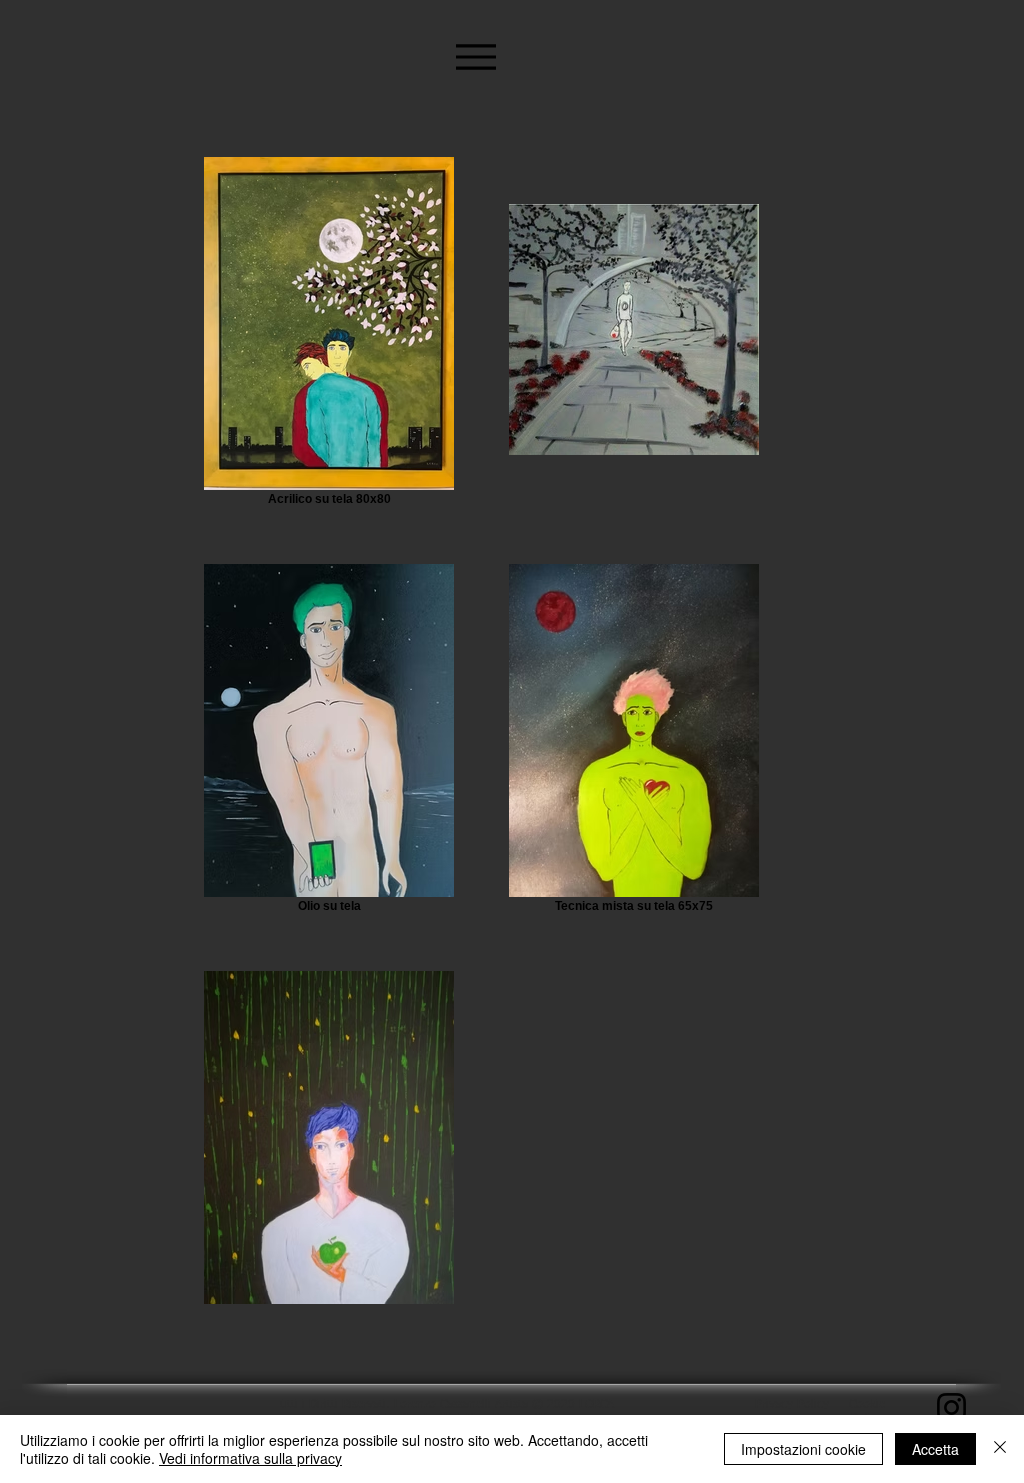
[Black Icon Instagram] (951, 1407)
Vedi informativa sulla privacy (250, 1458)
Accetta (935, 1449)
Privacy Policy (792, 1405)
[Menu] (475, 56)
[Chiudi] (1000, 1449)
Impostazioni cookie (803, 1449)
